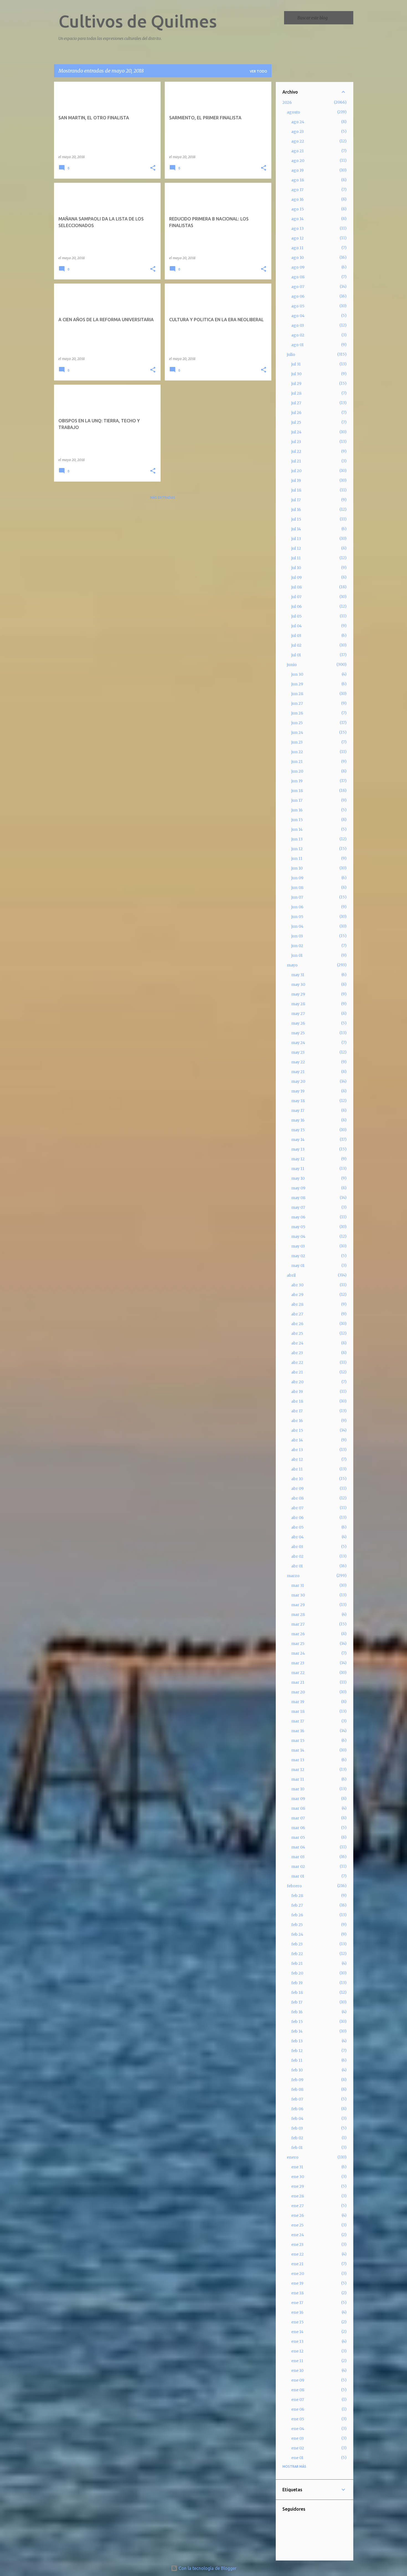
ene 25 (297, 2225)
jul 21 (296, 461)
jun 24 (297, 732)
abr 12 (297, 1459)
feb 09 (297, 2080)
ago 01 (297, 345)
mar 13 (298, 1760)
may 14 (298, 1140)
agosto (293, 112)
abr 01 (297, 1566)
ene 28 (298, 2196)
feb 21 (297, 1963)
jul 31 (296, 364)
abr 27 (297, 1314)
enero (293, 2157)
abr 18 (297, 1401)
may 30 (298, 984)
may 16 (298, 1120)
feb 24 (297, 1934)
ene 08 (298, 2390)
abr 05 (297, 1527)
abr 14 (297, 1440)
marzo (293, 1576)
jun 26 (297, 713)
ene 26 (298, 2215)
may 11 (298, 1169)
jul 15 (296, 519)
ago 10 (297, 258)
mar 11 (298, 1779)
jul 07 (296, 597)
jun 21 (297, 762)
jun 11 (297, 858)
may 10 (298, 1178)
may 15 (298, 1130)
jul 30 (296, 374)
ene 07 (298, 2400)
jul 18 (296, 490)
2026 (287, 102)
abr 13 (297, 1450)
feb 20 (297, 1973)
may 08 (298, 1198)
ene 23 (297, 2245)
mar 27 (298, 1624)
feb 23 (297, 1944)
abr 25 (297, 1333)
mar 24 (298, 1653)
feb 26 (297, 1915)
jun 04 (297, 926)
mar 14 (298, 1750)
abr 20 (297, 1382)
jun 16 (297, 810)
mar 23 (298, 1663)
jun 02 (297, 946)
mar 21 (298, 1682)
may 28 (298, 1004)
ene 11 (297, 2361)
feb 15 (297, 2022)
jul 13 (296, 539)
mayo (292, 965)
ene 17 (297, 2303)
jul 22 (296, 451)
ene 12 (297, 2351)
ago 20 (298, 161)
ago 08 (298, 277)
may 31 (298, 975)
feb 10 (297, 2070)
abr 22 (297, 1362)
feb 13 (297, 2041)
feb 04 (297, 2119)
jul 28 (296, 393)
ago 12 (297, 238)
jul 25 (296, 422)
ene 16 (297, 2312)
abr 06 (297, 1518)
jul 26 (296, 413)
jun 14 (297, 829)
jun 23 (297, 742)
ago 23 (297, 132)
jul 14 (296, 529)
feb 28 (297, 1896)
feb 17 (297, 2002)
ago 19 (297, 170)
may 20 (298, 1081)
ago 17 (297, 190)
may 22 (298, 1062)
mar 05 (298, 1837)
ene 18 (297, 2293)
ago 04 (298, 316)
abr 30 (297, 1285)
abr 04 (297, 1537)
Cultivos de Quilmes (138, 21)
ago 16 (297, 199)
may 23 (298, 1052)
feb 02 (297, 2138)
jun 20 (297, 771)
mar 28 (298, 1615)
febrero (294, 1886)
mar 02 (298, 1867)
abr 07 (297, 1508)
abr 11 (297, 1469)
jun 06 (297, 907)
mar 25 (298, 1644)
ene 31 (297, 2167)
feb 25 (297, 1925)
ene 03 (297, 2438)
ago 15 (298, 209)
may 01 (298, 1266)
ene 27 (297, 2206)
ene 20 (298, 2274)
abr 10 (297, 1479)
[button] (153, 168)
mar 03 (298, 1857)
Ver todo (258, 71)
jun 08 (297, 888)
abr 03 (297, 1547)
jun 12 (297, 849)
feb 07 (297, 2099)
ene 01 (297, 2458)
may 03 (298, 1246)
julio (291, 354)
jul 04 (297, 626)
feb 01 (297, 2148)
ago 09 (298, 267)
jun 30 (297, 674)
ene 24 (298, 2235)
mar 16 (298, 1731)
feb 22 (297, 1954)
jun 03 (297, 936)
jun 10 (297, 868)
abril (291, 1275)
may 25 (298, 1033)
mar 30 (298, 1595)
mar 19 (298, 1702)
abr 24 (297, 1343)
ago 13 (297, 228)
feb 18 (297, 1993)
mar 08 (298, 1808)
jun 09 (297, 878)
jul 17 (296, 500)
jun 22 (297, 752)
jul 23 (296, 442)
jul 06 (297, 606)
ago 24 (298, 122)
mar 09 (298, 1799)
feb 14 (297, 2031)
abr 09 (297, 1488)
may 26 (298, 1023)
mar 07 (298, 1818)
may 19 (298, 1091)
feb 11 (297, 2060)
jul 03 (296, 636)
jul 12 (296, 548)
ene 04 (298, 2429)
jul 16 (296, 510)
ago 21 (297, 151)
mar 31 (298, 1585)
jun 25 (297, 723)
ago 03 (298, 325)
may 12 (298, 1159)
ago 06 (298, 296)
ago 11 (297, 248)
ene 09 (298, 2380)
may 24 (298, 1043)
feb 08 (297, 2089)
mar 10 (298, 1789)
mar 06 (298, 1828)
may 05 (298, 1227)
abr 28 (297, 1304)
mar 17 (298, 1721)
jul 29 (296, 384)
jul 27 (296, 403)
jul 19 (296, 480)
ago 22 (298, 141)
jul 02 (296, 645)
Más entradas (163, 498)
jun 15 (297, 820)
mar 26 (298, 1634)
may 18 (298, 1101)
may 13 (298, 1149)
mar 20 (298, 1692)
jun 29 (297, 684)
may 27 (298, 1014)
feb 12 (297, 2051)
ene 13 (297, 2341)
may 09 (298, 1188)
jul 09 (297, 577)
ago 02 (298, 335)
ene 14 (297, 2332)
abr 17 (297, 1411)
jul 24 (296, 432)
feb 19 (297, 1983)
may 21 (298, 1072)
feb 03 (297, 2128)
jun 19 (297, 781)
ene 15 (297, 2322)
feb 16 (297, 2012)
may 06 (298, 1217)
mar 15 (298, 1741)
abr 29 (297, 1295)
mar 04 (298, 1847)
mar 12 (298, 1770)
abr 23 (297, 1353)
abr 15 (297, 1430)
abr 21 (297, 1372)
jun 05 (297, 917)
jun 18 (297, 791)
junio (292, 665)
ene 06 (298, 2409)
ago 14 (297, 219)
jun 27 (297, 703)
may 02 (298, 1256)
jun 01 (297, 955)
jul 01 (296, 655)
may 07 (298, 1207)
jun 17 (297, 800)
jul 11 (296, 558)
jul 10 (296, 568)
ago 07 (298, 287)
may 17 (298, 1110)
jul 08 (297, 587)
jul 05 (297, 616)
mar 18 (298, 1711)
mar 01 (298, 1876)
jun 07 (297, 897)
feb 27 (297, 1905)
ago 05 (298, 306)
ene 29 (298, 2186)
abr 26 (297, 1324)
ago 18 (298, 180)
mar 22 (298, 1673)
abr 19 (297, 1392)
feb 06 (297, 2109)
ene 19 (297, 2283)
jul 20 (296, 471)
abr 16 (297, 1421)
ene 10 (297, 2371)
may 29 (298, 994)
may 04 (298, 1236)
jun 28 (297, 694)
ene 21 (297, 2264)
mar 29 (298, 1605)
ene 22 (297, 2254)
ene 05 (298, 2419)
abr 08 (297, 1498)
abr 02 (297, 1556)
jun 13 (297, 839)
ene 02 (298, 2448)
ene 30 (298, 2177)
